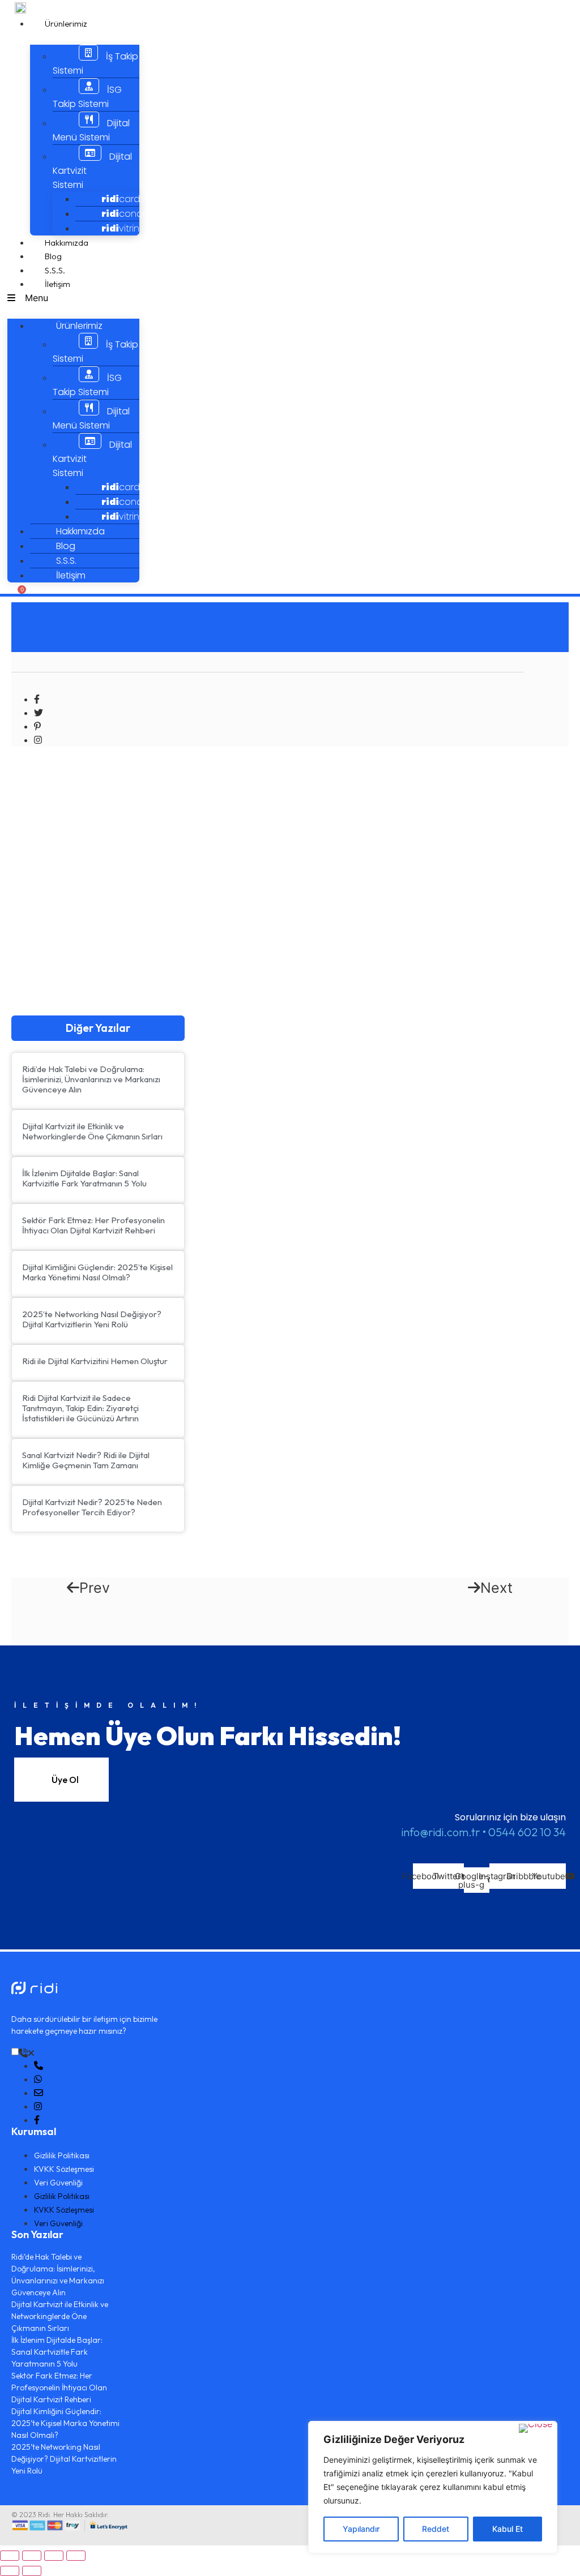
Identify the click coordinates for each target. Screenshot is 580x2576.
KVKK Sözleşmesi (64, 2169)
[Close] (536, 2428)
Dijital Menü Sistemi (91, 130)
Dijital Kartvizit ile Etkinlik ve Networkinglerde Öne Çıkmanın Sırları (92, 1131)
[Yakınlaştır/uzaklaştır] (76, 2556)
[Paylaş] (32, 2556)
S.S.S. (55, 270)
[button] (73, 298)
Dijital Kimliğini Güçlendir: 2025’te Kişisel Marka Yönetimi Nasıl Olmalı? (97, 1272)
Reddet (436, 2529)
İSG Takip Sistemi (87, 97)
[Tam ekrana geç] (54, 2556)
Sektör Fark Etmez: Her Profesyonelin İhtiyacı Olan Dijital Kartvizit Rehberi (93, 1225)
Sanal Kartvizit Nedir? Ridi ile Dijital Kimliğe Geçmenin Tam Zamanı (86, 1460)
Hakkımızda (67, 243)
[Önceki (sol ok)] (10, 2571)
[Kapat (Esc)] (10, 2556)
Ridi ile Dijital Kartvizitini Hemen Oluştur (95, 1361)
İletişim (57, 284)
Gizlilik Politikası (62, 2155)
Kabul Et (507, 2529)
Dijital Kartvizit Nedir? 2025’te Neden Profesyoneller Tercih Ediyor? (92, 1507)
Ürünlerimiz (66, 23)
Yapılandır (361, 2529)
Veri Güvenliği (58, 2183)
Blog (53, 256)
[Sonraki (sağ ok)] (32, 2571)
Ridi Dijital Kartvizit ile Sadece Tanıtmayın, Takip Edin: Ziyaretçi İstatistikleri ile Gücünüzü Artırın (80, 1408)
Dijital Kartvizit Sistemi (92, 171)
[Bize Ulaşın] (27, 2053)
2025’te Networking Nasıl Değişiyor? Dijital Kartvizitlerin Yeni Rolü (92, 1319)
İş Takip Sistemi (95, 63)
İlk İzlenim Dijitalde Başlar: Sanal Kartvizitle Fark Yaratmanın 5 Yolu (84, 1178)
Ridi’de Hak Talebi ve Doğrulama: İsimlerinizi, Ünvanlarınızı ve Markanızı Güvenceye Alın (91, 1079)
